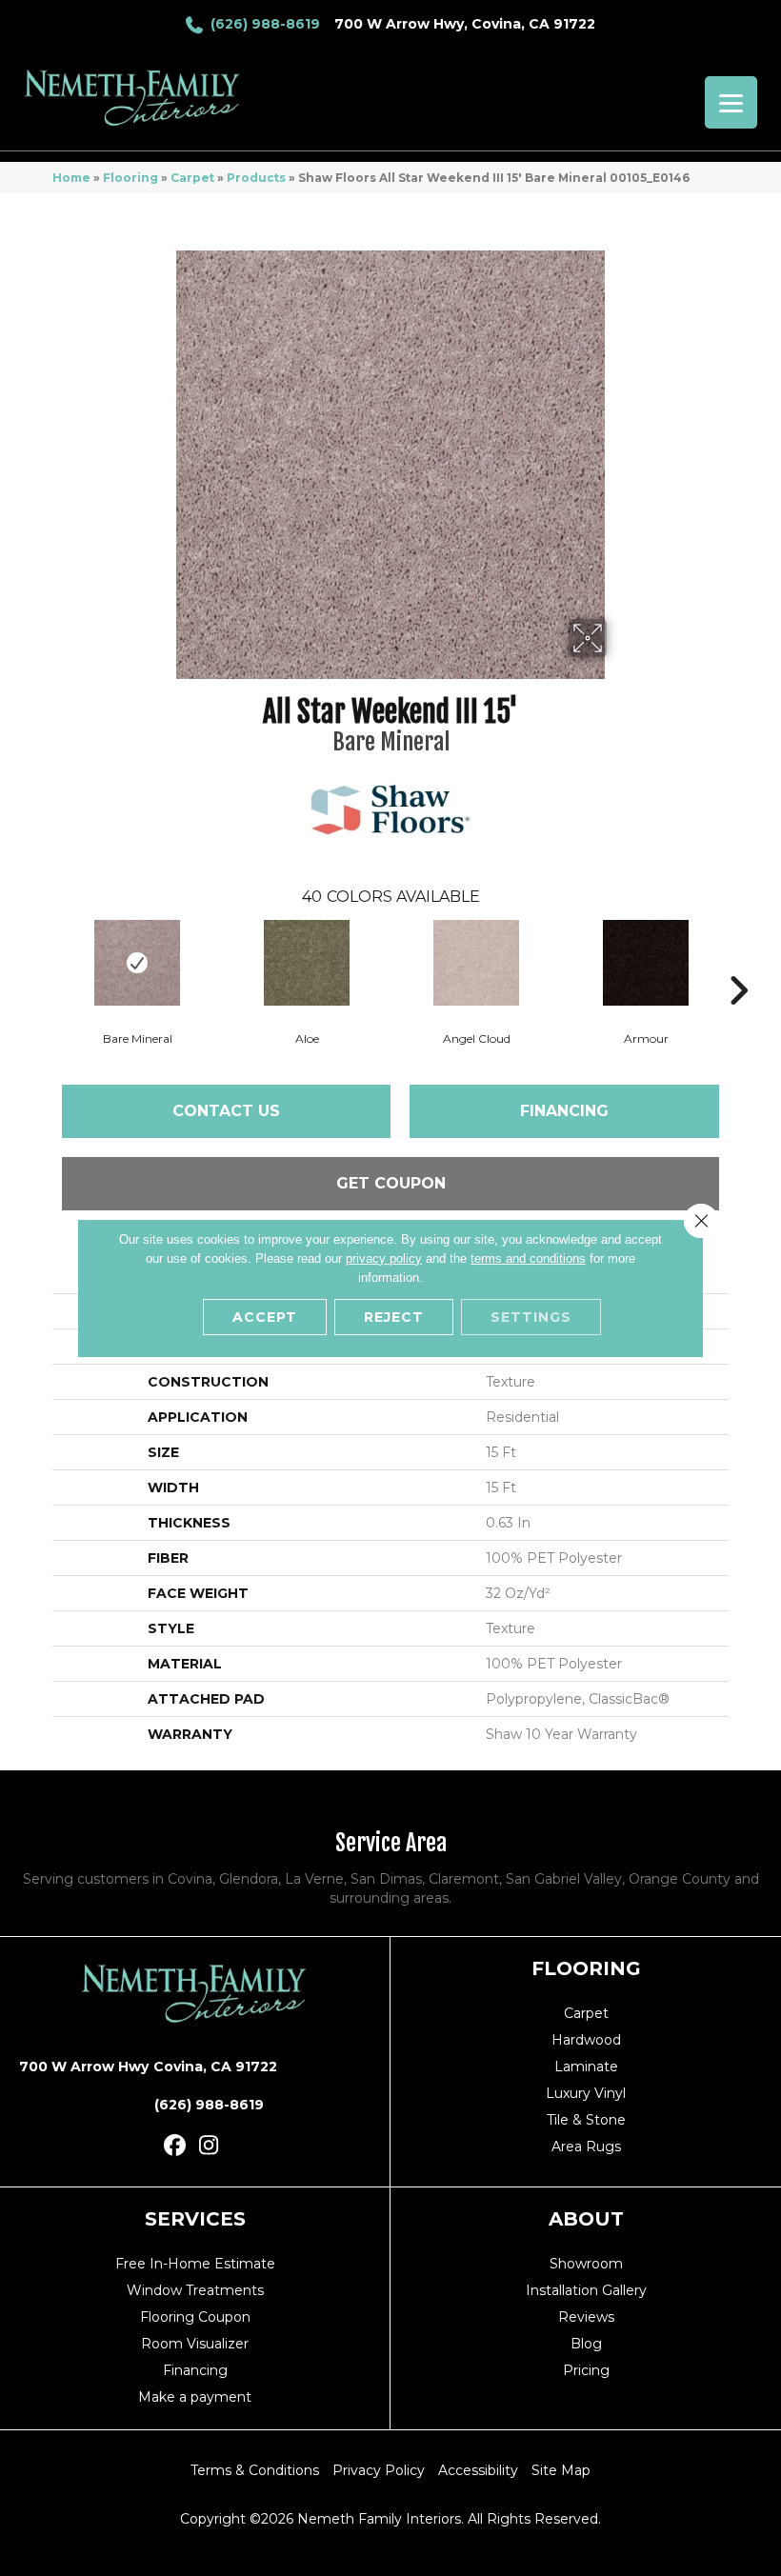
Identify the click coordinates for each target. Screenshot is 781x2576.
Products (256, 178)
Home (71, 178)
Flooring (130, 178)
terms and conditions (528, 1258)
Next (738, 962)
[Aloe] (307, 963)
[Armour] (646, 963)
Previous (43, 962)
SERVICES (195, 2219)
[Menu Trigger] (731, 102)
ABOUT (586, 2219)
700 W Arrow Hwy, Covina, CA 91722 (465, 24)
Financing (564, 1111)
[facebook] (176, 2146)
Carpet (192, 178)
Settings (531, 1317)
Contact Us (226, 1111)
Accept (265, 1317)
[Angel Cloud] (476, 963)
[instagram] (209, 2146)
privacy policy (384, 1258)
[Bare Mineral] (137, 963)
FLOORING (586, 1968)
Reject (394, 1317)
